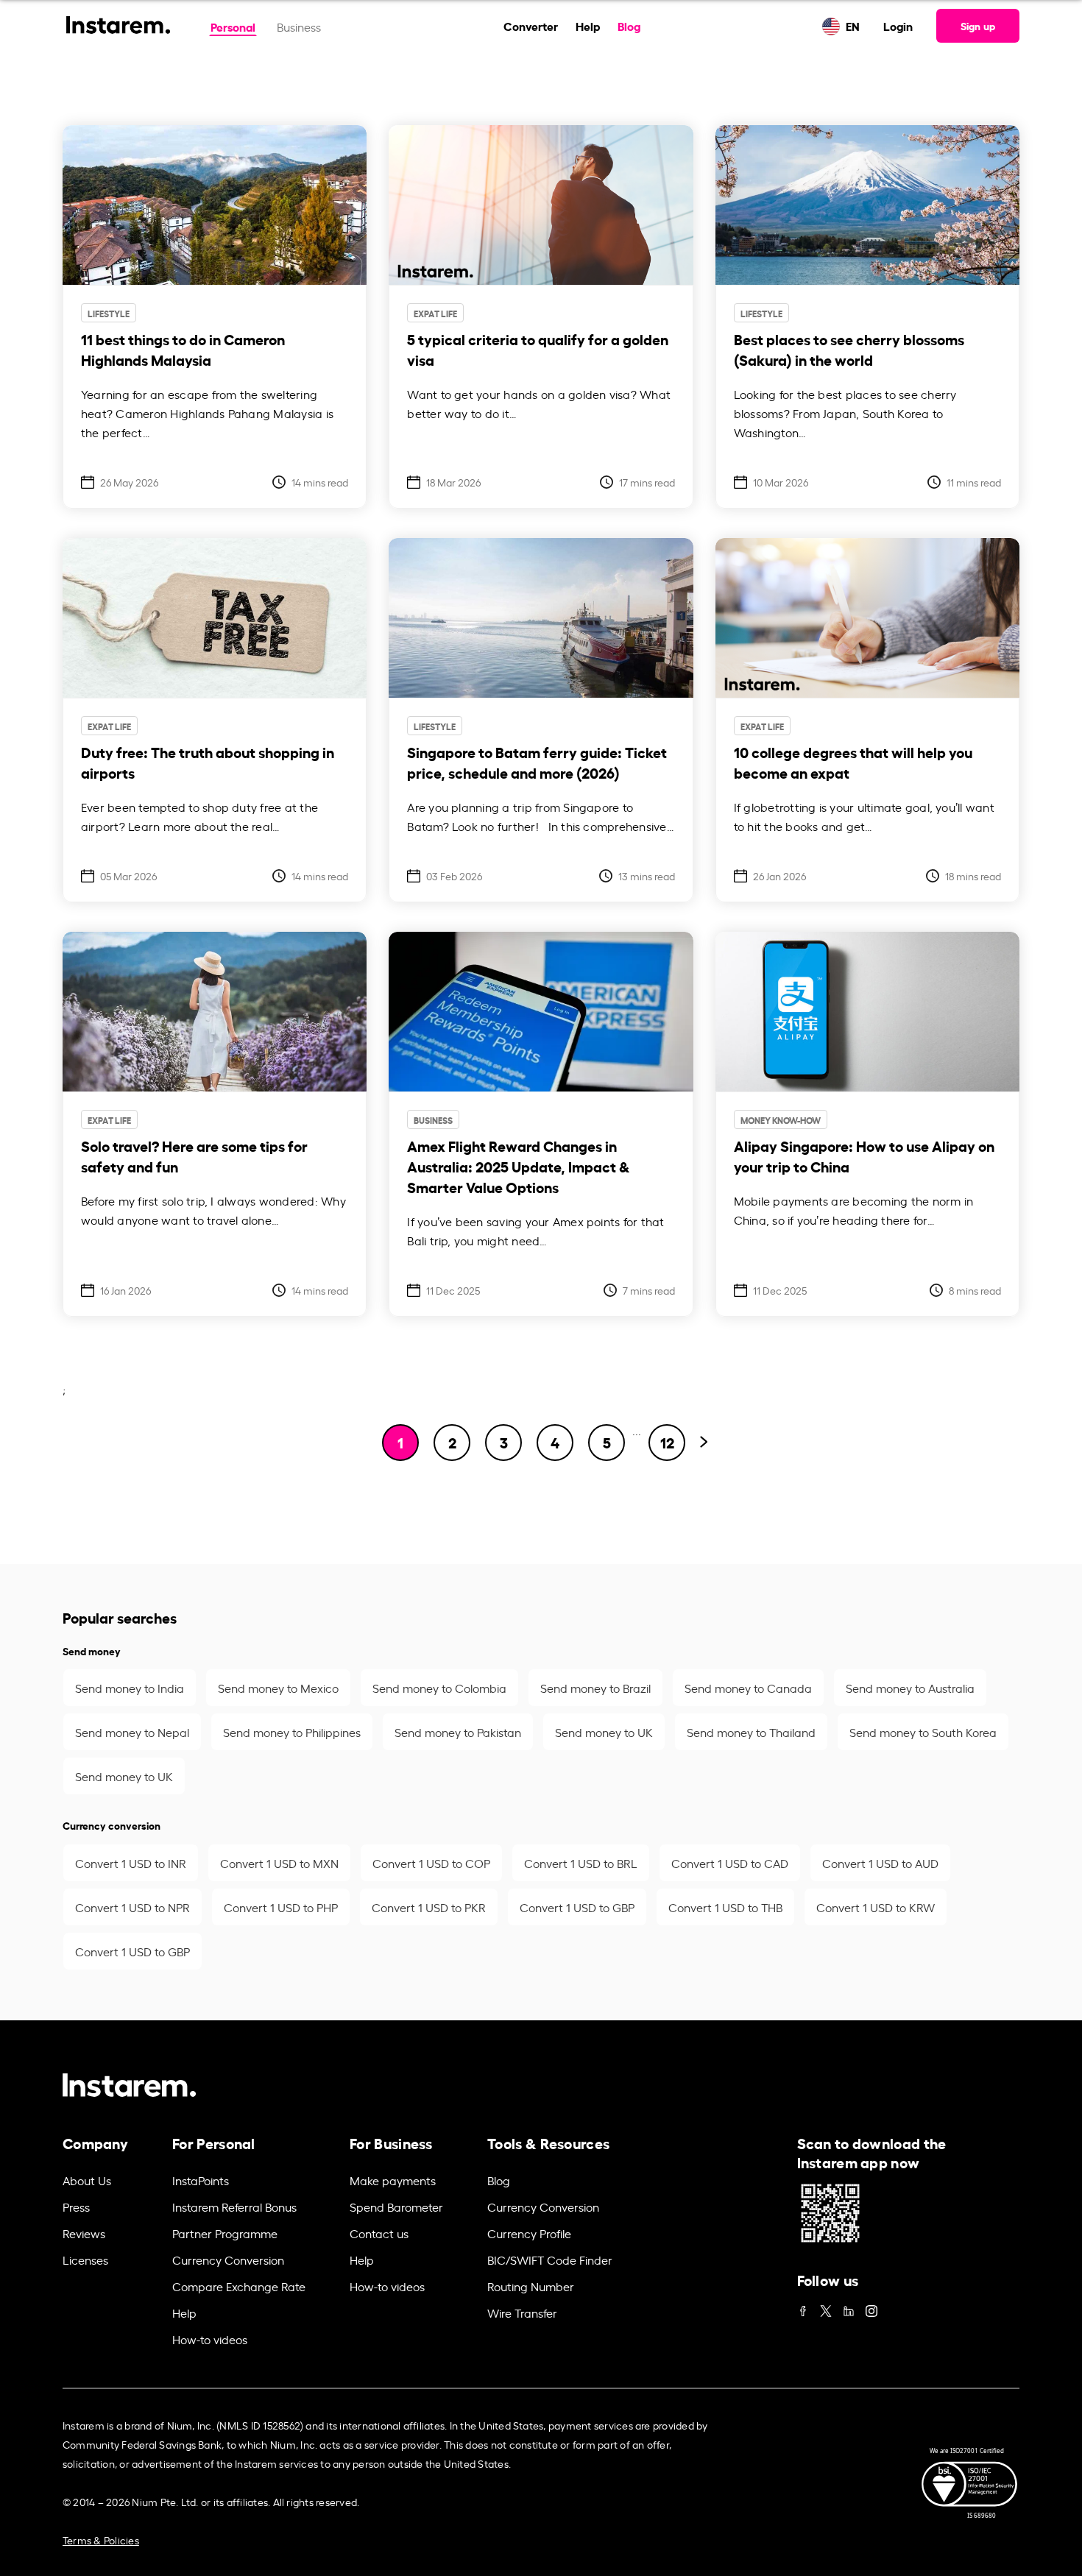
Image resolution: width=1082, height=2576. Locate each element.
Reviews (84, 2233)
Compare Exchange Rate (239, 2286)
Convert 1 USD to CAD (730, 1863)
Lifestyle (109, 313)
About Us (87, 2180)
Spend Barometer (396, 2207)
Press (76, 2207)
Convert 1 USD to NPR (132, 1907)
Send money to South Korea (923, 1732)
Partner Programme (225, 2233)
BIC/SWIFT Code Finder (550, 2260)
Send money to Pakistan (458, 1732)
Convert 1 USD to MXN (279, 1863)
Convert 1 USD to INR (131, 1863)
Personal (233, 26)
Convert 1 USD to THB (725, 1907)
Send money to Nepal (132, 1732)
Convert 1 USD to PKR (429, 1907)
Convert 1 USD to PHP (281, 1907)
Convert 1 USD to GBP (577, 1907)
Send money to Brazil (595, 1688)
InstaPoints (201, 2180)
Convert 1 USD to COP (431, 1863)
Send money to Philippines (292, 1732)
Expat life (435, 313)
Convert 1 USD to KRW (876, 1907)
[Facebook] (803, 2307)
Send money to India (130, 1688)
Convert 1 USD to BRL (581, 1863)
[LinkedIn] (849, 2307)
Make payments (393, 2180)
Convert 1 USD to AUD (880, 1863)
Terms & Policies (101, 2540)
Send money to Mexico (278, 1688)
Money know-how (781, 1120)
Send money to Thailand (751, 1732)
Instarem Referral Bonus (234, 2207)
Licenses (85, 2260)
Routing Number (531, 2286)
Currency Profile (529, 2233)
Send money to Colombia (439, 1688)
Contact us (379, 2233)
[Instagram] (871, 2307)
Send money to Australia (910, 1688)
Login (898, 25)
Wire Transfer (522, 2313)
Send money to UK (604, 1732)
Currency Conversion (228, 2260)
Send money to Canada (748, 1688)
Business (299, 26)
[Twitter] (826, 2307)
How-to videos (210, 2339)
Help (588, 25)
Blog (629, 25)
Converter (531, 25)
